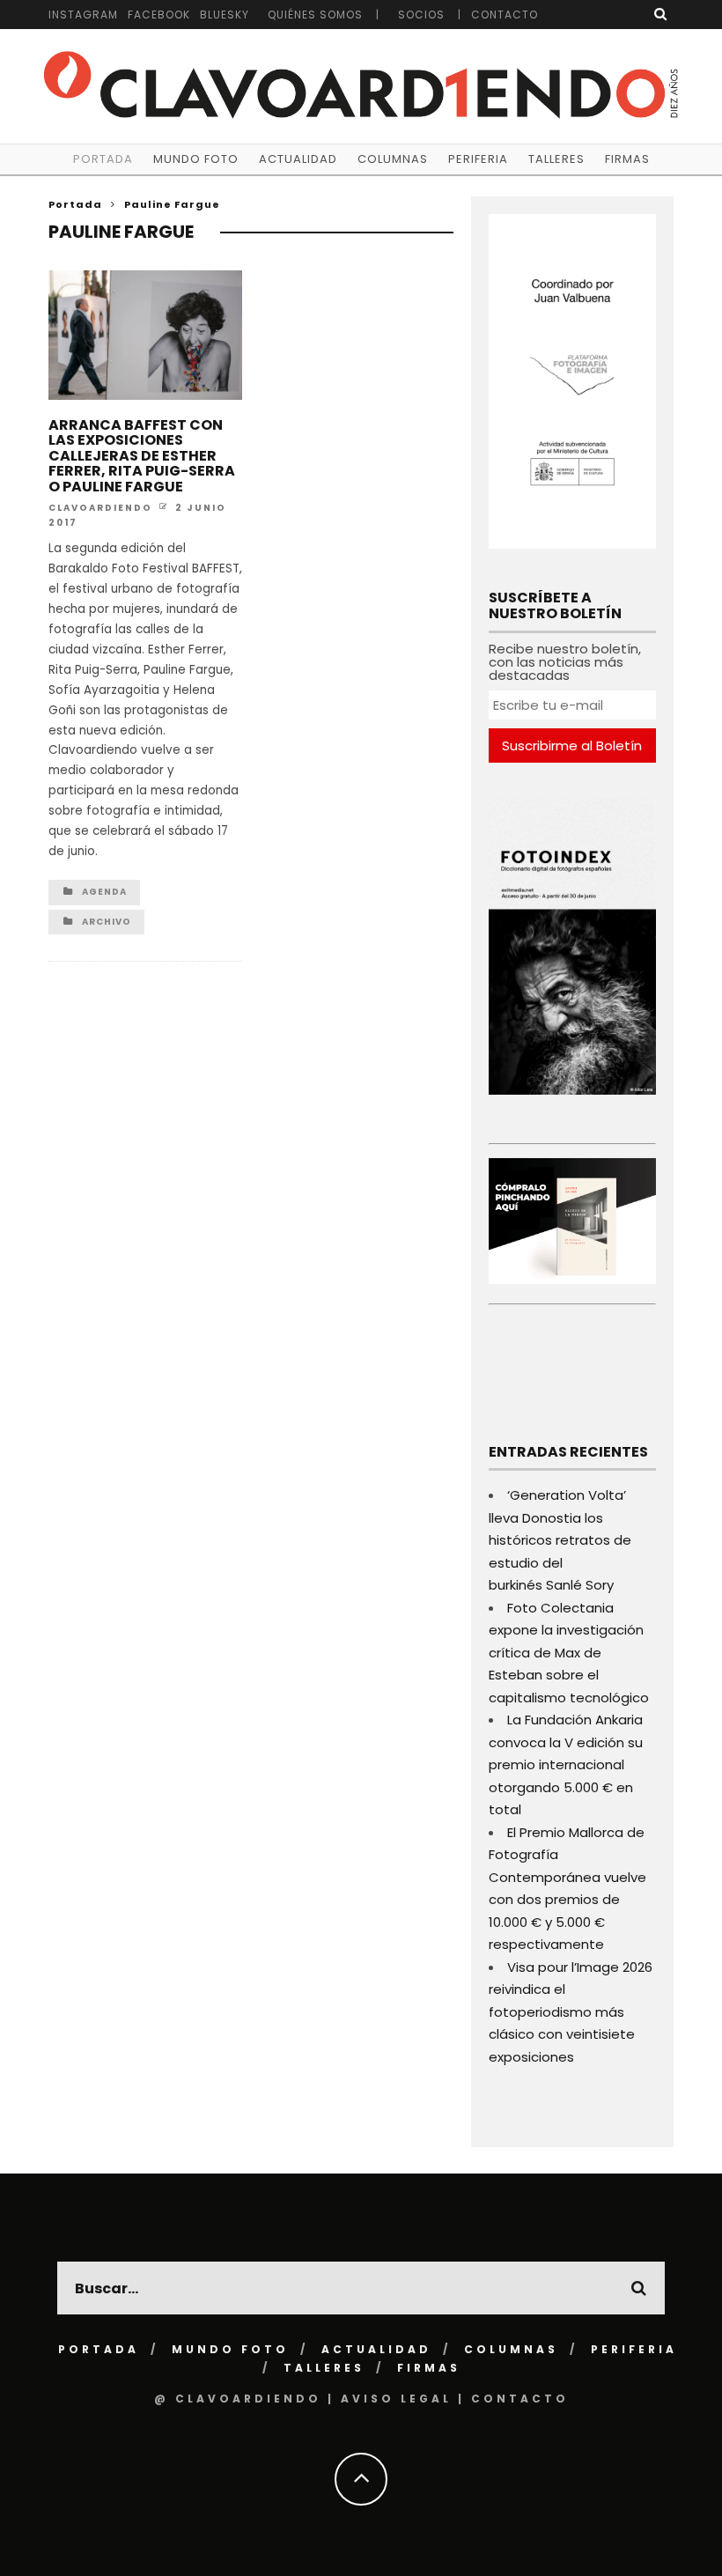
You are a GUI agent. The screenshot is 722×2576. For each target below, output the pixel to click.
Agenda (104, 892)
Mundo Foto (196, 159)
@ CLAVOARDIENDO (238, 2399)
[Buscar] (661, 14)
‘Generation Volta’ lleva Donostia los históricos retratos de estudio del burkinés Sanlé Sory (560, 1540)
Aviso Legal (396, 2399)
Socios (421, 15)
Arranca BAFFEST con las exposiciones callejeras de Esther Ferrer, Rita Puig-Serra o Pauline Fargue (142, 456)
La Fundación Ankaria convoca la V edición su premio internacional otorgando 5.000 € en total (566, 1764)
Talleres (556, 159)
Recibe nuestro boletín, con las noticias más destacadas (565, 662)
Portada (103, 159)
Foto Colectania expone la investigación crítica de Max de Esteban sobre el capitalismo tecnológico (569, 1653)
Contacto (505, 15)
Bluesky (225, 15)
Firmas (627, 159)
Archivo (107, 922)
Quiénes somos (315, 15)
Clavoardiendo (100, 507)
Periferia (478, 159)
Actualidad (298, 159)
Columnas (393, 159)
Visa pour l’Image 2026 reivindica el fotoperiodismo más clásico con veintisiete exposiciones (571, 2012)
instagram (83, 15)
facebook (159, 15)
